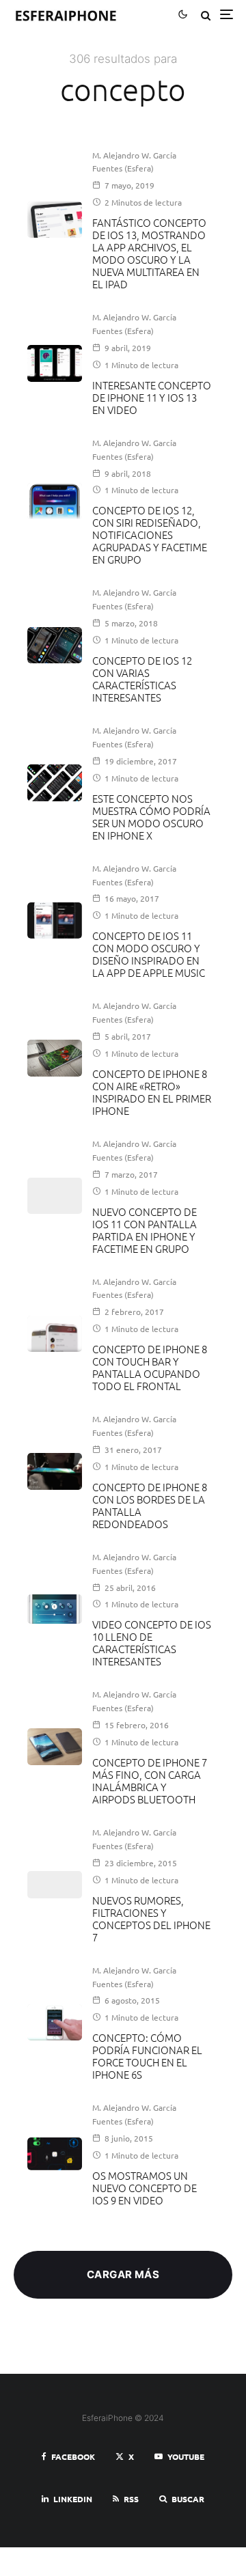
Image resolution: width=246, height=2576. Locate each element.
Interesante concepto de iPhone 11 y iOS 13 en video (152, 398)
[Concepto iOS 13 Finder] (55, 220)
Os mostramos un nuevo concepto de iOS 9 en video (145, 2188)
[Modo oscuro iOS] (55, 783)
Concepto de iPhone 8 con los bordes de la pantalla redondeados (150, 1506)
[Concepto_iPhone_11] (55, 363)
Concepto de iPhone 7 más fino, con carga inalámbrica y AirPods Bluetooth (150, 1781)
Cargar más (123, 2274)
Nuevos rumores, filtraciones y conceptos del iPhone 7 (151, 1919)
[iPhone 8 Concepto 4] (55, 1471)
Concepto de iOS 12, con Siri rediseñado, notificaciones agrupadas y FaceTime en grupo (150, 535)
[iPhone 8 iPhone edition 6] (55, 1058)
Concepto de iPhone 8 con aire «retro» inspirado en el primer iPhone (152, 1092)
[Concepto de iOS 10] (55, 1609)
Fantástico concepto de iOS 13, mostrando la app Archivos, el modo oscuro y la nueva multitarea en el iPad (149, 253)
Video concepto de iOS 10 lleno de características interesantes (152, 1643)
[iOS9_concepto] (55, 2154)
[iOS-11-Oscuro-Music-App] (55, 920)
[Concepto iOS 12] (55, 645)
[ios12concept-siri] (55, 501)
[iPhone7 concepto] (55, 1746)
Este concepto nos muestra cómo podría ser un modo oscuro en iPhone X (151, 817)
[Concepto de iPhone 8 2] (55, 1334)
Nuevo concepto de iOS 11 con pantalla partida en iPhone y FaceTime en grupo (145, 1230)
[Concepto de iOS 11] (55, 1196)
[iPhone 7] (55, 1885)
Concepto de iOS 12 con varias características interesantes (142, 679)
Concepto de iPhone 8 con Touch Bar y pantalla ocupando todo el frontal (150, 1368)
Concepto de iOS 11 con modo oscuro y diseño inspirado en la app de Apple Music (149, 954)
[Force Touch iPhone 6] (55, 2022)
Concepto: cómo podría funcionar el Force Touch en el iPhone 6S (147, 2056)
